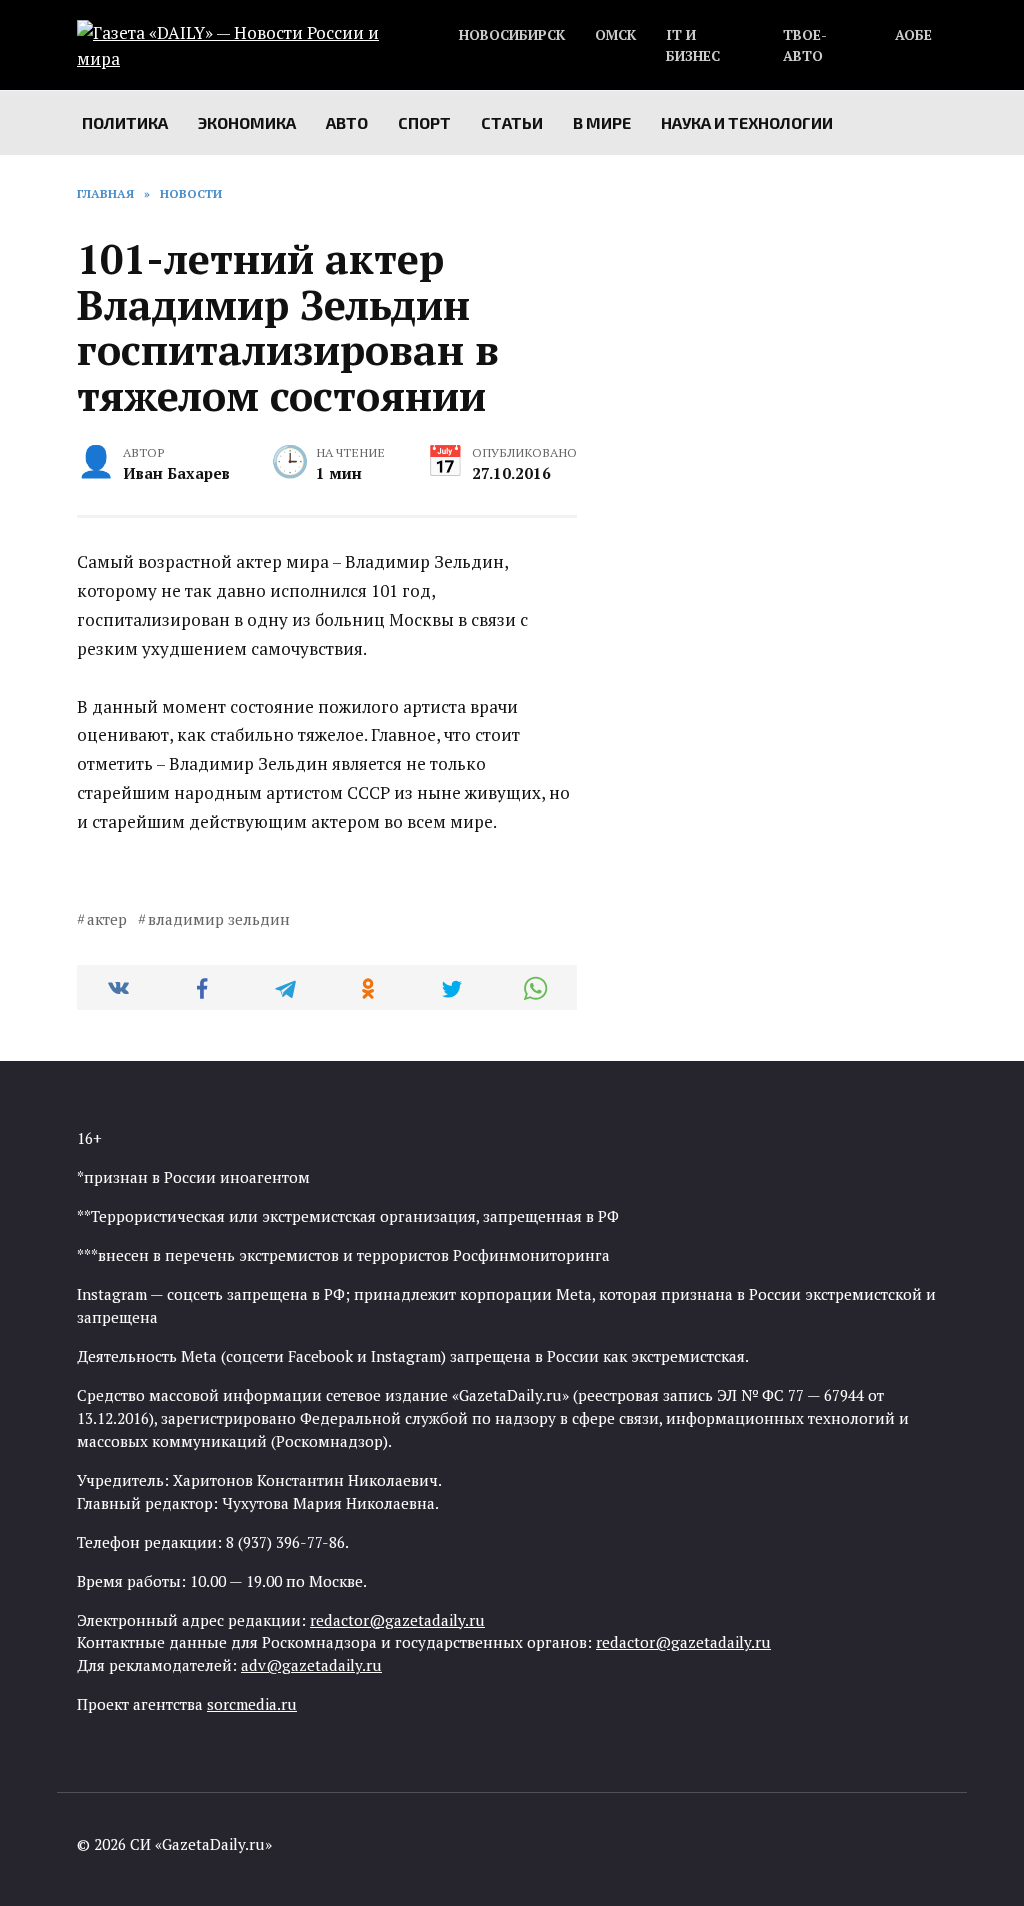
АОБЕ (913, 35)
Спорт (424, 122)
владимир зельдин (219, 919)
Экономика (247, 122)
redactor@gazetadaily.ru (397, 1620)
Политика (125, 122)
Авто (347, 122)
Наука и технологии (747, 122)
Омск (615, 35)
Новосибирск (512, 35)
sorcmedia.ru (252, 1704)
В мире (602, 122)
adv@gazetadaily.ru (311, 1665)
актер (107, 919)
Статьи (512, 122)
